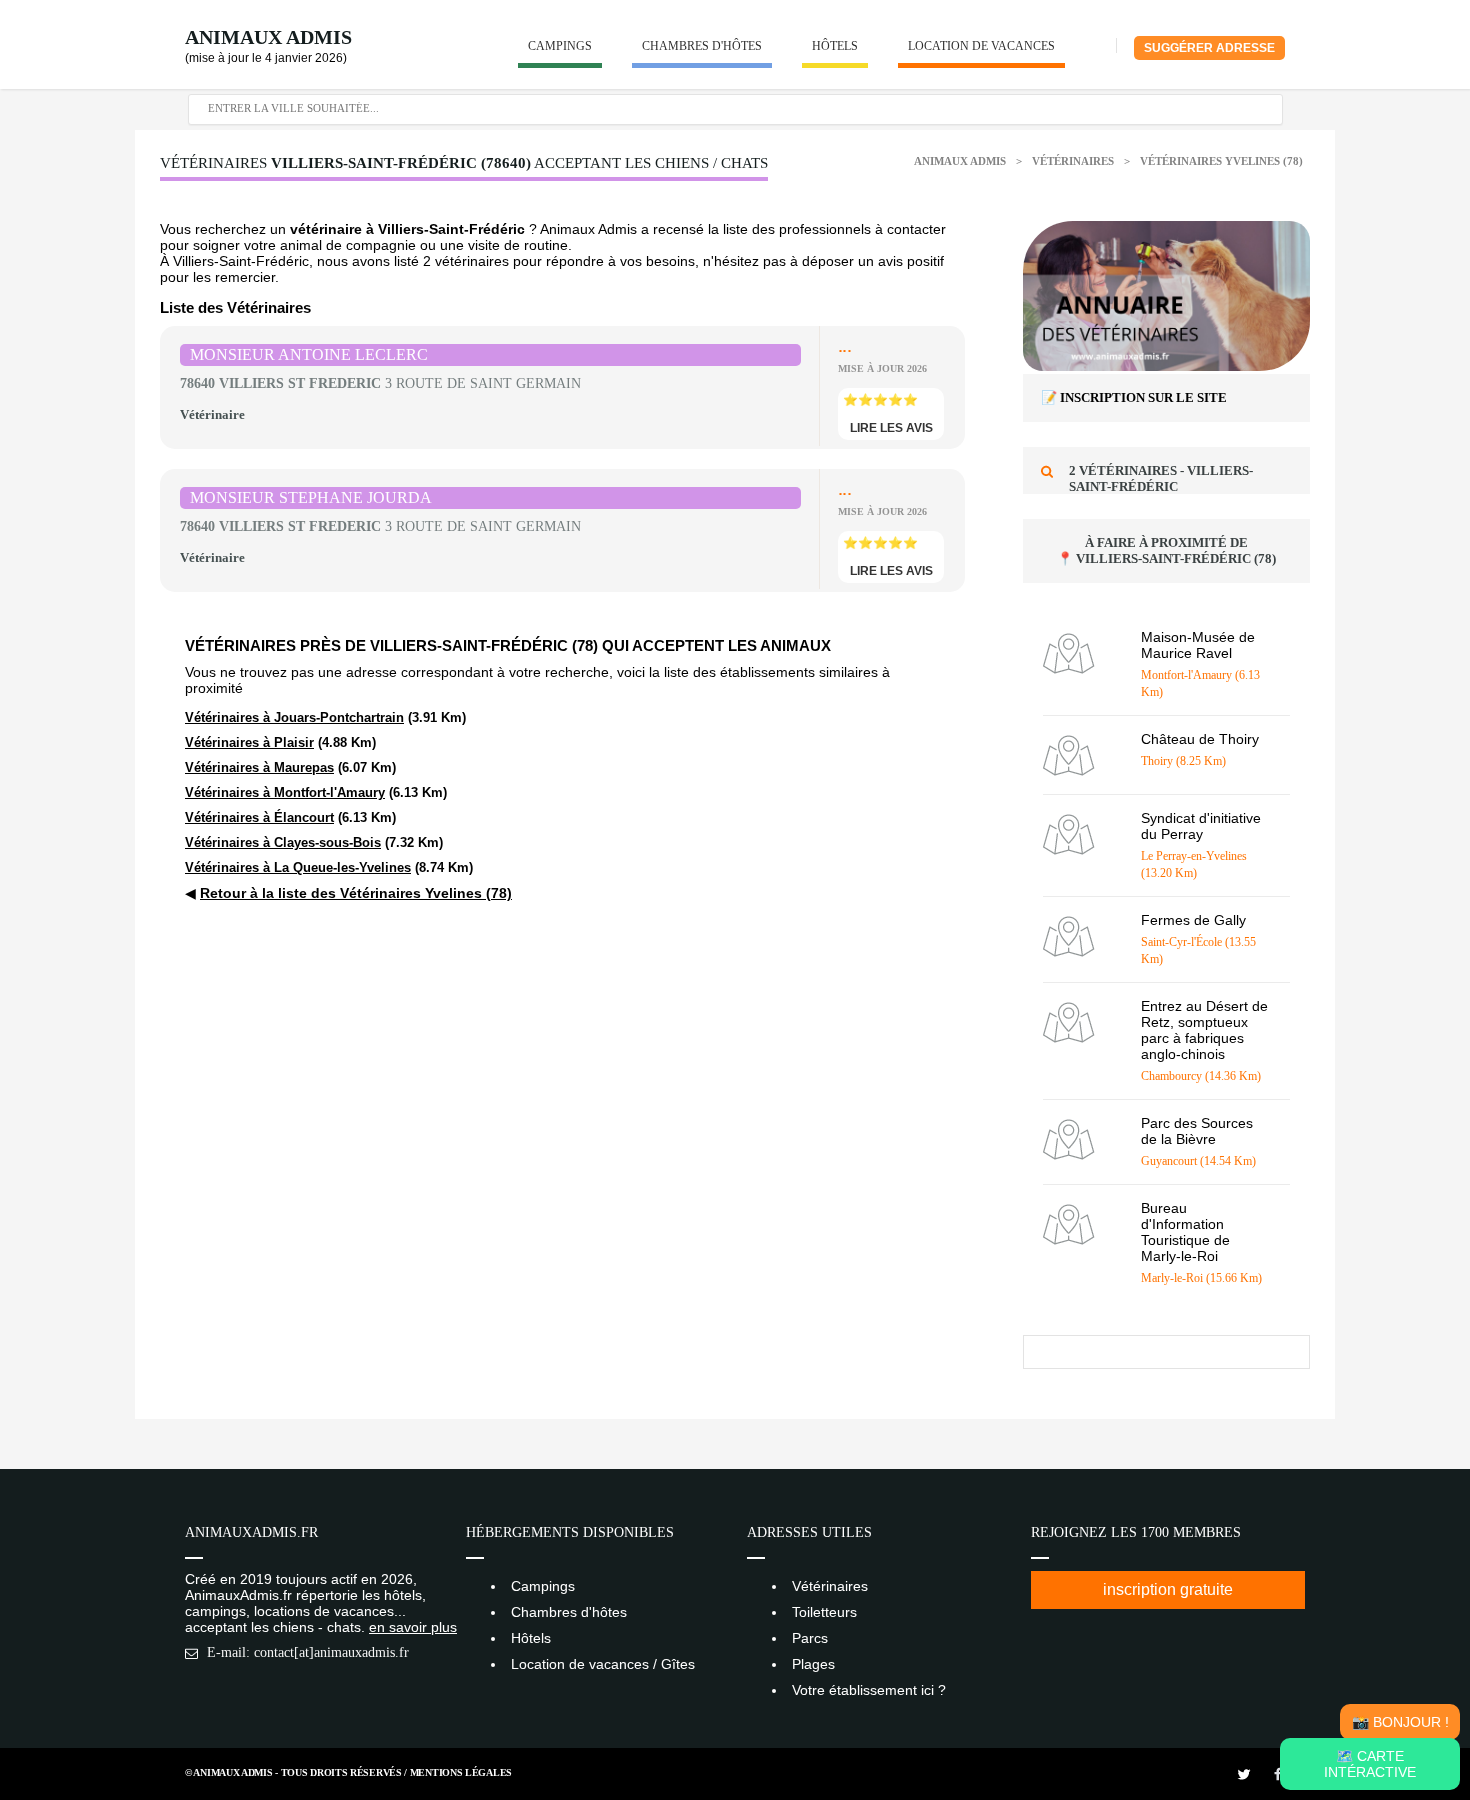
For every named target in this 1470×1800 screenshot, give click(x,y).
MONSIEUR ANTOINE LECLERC (309, 354)
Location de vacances (981, 46)
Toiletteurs (824, 1612)
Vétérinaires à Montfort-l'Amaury (285, 792)
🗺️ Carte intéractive (1370, 1764)
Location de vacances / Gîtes (603, 1664)
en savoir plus (413, 1627)
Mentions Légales (461, 1772)
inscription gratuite (1168, 1589)
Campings (560, 46)
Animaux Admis (268, 37)
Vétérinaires (1074, 161)
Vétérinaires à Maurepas (259, 767)
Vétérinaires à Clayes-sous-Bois (283, 842)
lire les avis (891, 428)
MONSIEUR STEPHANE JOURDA (311, 497)
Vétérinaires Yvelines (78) (1221, 161)
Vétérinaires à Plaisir (249, 742)
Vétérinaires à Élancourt (259, 817)
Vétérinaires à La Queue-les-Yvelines (298, 867)
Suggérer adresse (1209, 48)
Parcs (810, 1638)
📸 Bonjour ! (1400, 1722)
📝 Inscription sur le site (1134, 397)
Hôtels (835, 46)
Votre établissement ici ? (869, 1690)
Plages (813, 1664)
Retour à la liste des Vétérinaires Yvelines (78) (356, 893)
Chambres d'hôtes (702, 46)
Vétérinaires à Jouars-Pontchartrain (294, 717)
